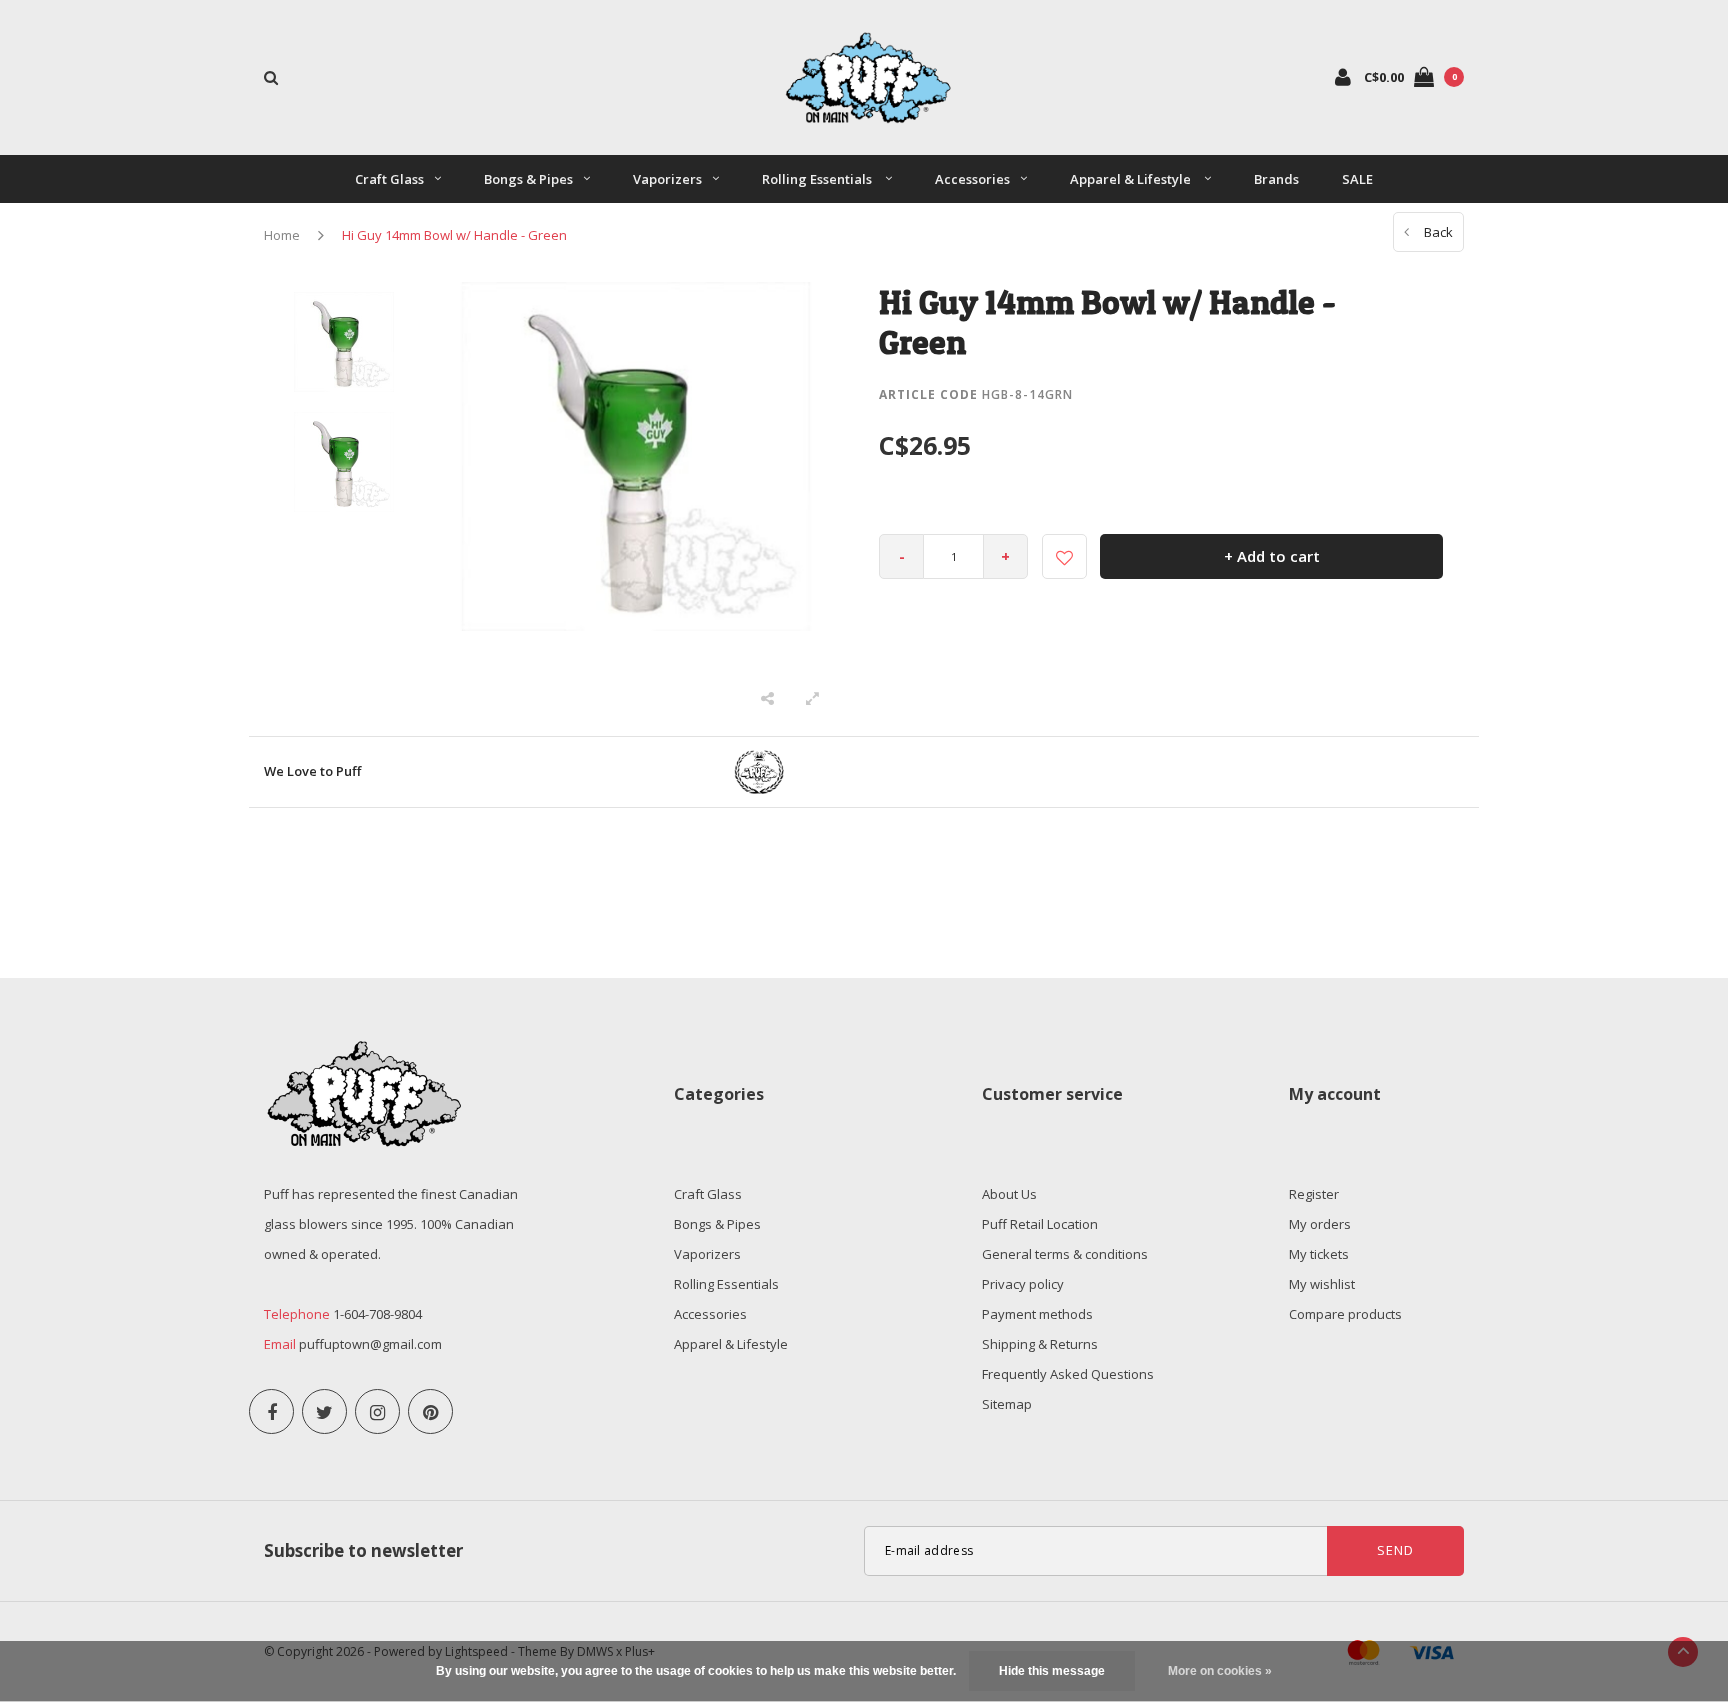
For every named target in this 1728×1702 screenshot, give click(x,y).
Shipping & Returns (1040, 1344)
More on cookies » (1220, 1671)
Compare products (1345, 1314)
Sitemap (1007, 1404)
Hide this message (1052, 1671)
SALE (1357, 179)
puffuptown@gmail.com (370, 1344)
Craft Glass (389, 179)
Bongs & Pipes (528, 179)
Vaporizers (667, 179)
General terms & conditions (1065, 1254)
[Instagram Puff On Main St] (377, 1411)
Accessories (972, 179)
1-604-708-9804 (377, 1314)
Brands (1276, 179)
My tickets (1319, 1254)
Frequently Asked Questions (1068, 1374)
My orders (1320, 1224)
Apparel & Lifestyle (1132, 179)
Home (282, 235)
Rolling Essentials (818, 179)
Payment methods (1037, 1314)
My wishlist (1322, 1284)
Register (1314, 1194)
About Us (1009, 1194)
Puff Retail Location (1040, 1224)
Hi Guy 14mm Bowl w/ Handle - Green (454, 235)
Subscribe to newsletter (363, 1550)
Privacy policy (1023, 1284)
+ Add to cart (1272, 556)
